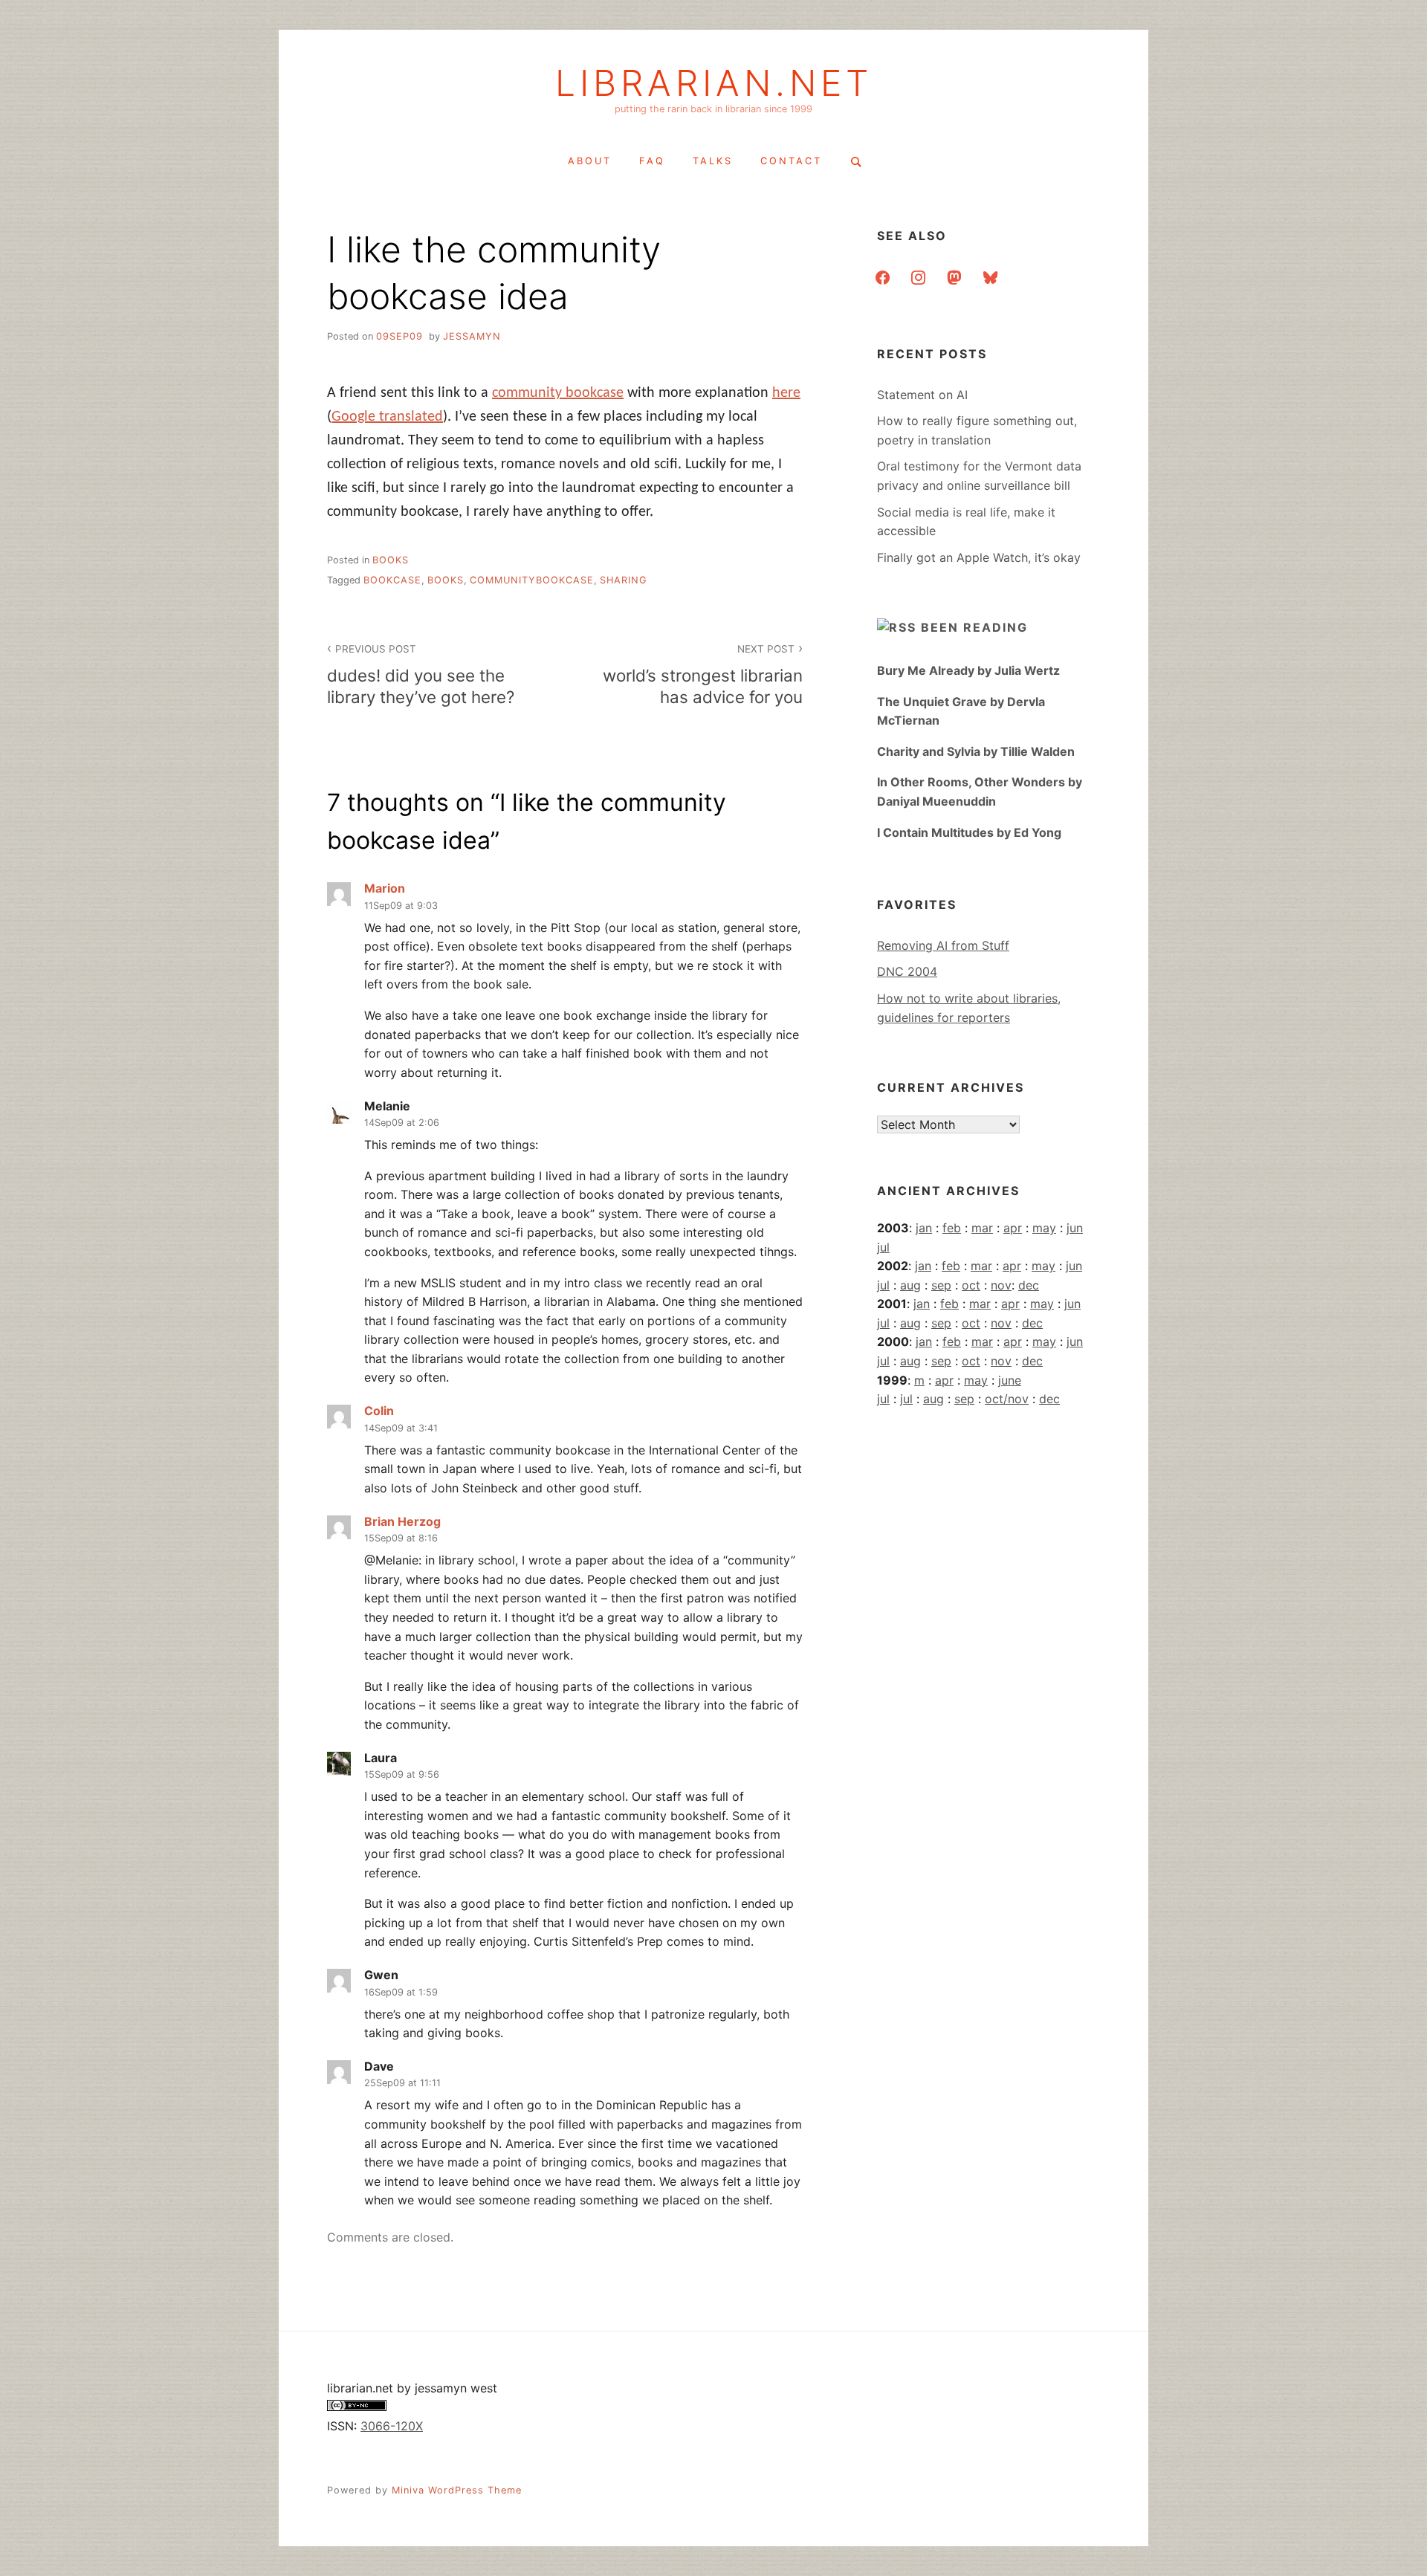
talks (713, 161)
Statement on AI (922, 395)
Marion (385, 888)
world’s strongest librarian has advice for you (703, 674)
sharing (624, 580)
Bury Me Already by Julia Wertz (968, 670)
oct (971, 1285)
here (786, 393)
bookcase (392, 580)
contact (791, 161)
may (1044, 1228)
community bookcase (558, 393)
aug (910, 1285)
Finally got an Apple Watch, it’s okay (979, 557)
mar (982, 1228)
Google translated (387, 417)
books (391, 560)
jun (1075, 1228)
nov (1001, 1285)
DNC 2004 (907, 971)
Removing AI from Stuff (943, 945)
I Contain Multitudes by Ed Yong (969, 832)
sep (941, 1285)
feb (952, 1228)
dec (1029, 1285)
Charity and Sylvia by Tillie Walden (976, 751)
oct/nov (1007, 1399)
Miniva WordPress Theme (457, 2490)
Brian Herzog (402, 1521)
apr (1013, 1228)
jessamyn (472, 336)
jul (883, 1247)
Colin (379, 1411)
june (1010, 1380)
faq (652, 161)
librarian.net (714, 83)
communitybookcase (532, 580)
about (590, 161)
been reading (974, 627)
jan (924, 1228)
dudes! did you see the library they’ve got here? (421, 674)
